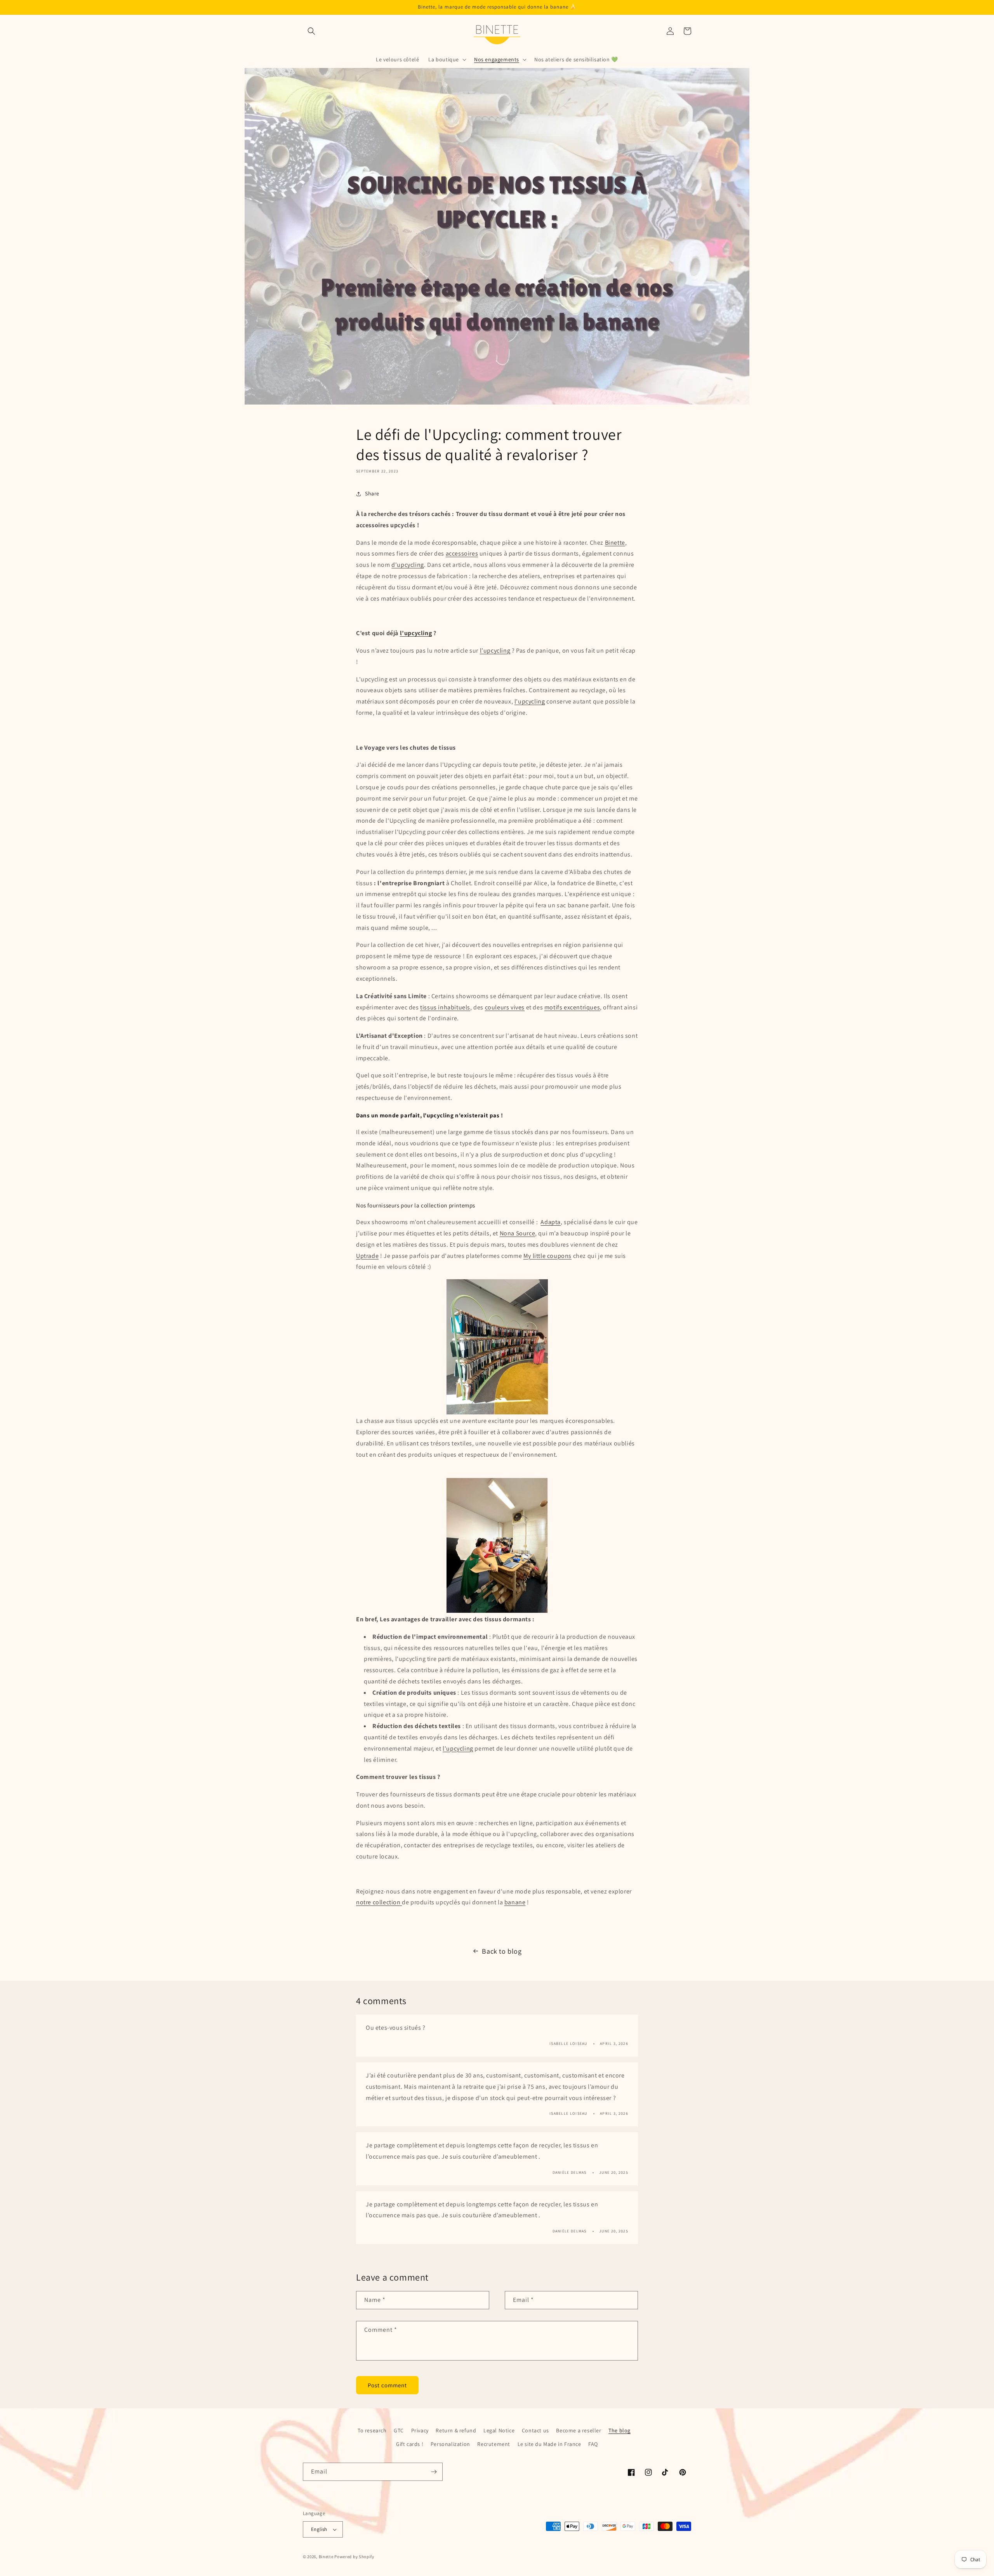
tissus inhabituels (445, 1007)
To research (372, 2430)
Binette (615, 542)
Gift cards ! (410, 2444)
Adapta (551, 1222)
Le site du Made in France (549, 2444)
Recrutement (494, 2444)
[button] (311, 31)
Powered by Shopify (354, 2557)
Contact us (535, 2430)
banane (515, 1902)
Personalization (450, 2444)
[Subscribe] (434, 2472)
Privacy (420, 2430)
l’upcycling (416, 633)
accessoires (462, 553)
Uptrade (367, 1255)
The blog (620, 2430)
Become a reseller (579, 2430)
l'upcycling (530, 701)
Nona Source (518, 1233)
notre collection (379, 1902)
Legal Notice (499, 2430)
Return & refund (456, 2430)
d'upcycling (408, 565)
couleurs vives (505, 1007)
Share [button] (372, 493)
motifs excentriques (572, 1007)
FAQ (593, 2444)
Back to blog (502, 1951)
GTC (399, 2430)
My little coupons (547, 1255)
